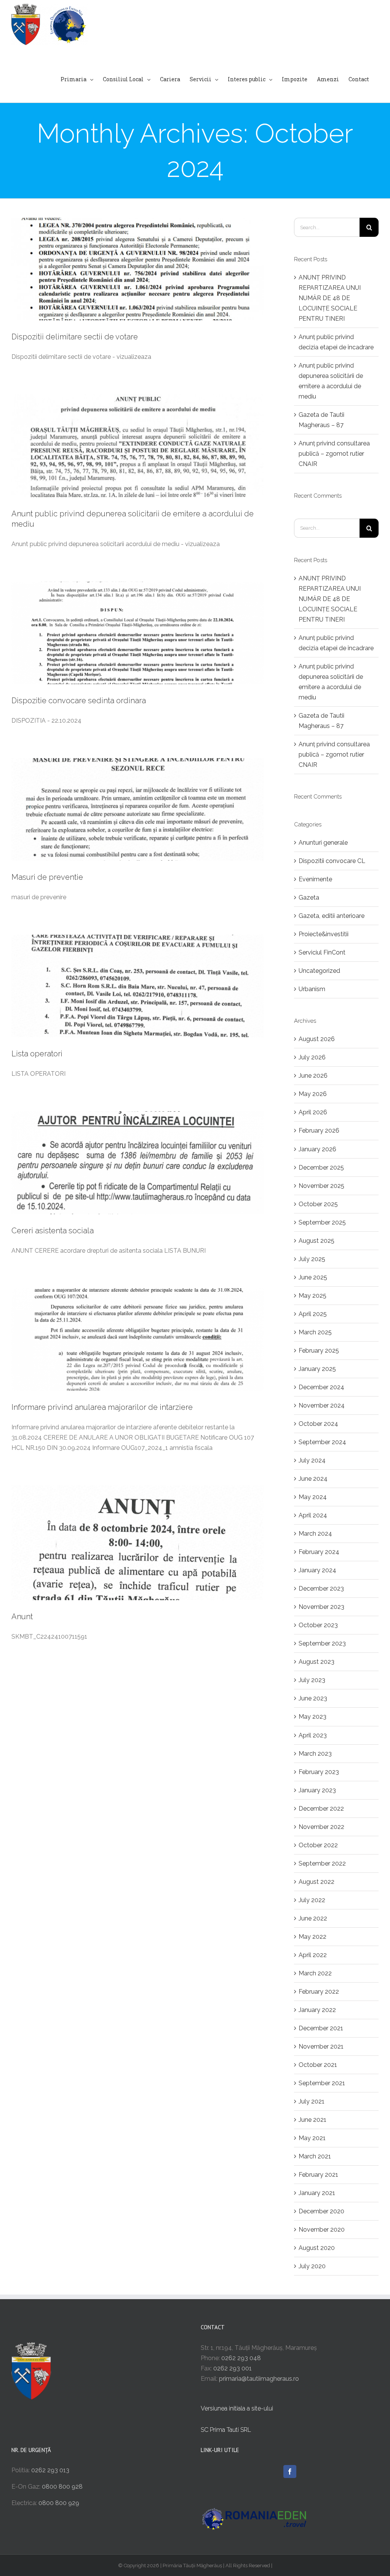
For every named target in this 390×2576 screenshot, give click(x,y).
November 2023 (321, 1607)
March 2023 (315, 1754)
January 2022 (317, 2010)
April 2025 (313, 1314)
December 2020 (321, 2211)
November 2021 (321, 2046)
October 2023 (318, 1625)
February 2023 (319, 1772)
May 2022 (312, 1937)
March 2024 (315, 1534)
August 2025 (316, 1241)
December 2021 (321, 2028)
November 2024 (322, 1405)
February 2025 (319, 1351)
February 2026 (319, 1131)
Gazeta (309, 898)
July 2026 (312, 1057)
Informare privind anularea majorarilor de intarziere (102, 1407)
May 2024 (313, 1497)
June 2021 (312, 2120)
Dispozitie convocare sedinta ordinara (79, 701)
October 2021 (318, 2065)
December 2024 (321, 1387)
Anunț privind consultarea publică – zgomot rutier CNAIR (334, 454)
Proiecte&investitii (324, 934)
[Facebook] (290, 2472)
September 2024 (322, 1442)
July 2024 (312, 1460)
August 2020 (317, 2248)
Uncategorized (319, 971)
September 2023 (322, 1643)
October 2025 (318, 1204)
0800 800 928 (62, 2487)
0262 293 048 (241, 2358)
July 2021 (312, 2101)
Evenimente (315, 879)
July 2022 (312, 1900)
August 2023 (316, 1662)
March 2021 (315, 2156)
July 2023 (312, 1680)
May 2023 (312, 1717)
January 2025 (317, 1369)
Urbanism (312, 989)
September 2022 (322, 1863)
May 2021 (312, 2138)
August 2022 (316, 1882)
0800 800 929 (59, 2503)
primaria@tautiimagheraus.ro (259, 2379)
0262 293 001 (233, 2368)
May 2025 (312, 1296)
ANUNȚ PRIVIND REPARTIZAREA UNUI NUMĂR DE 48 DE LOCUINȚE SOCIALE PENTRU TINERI (330, 298)
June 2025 (313, 1277)
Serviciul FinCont (322, 952)
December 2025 (321, 1167)
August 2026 (317, 1039)
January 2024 (317, 1570)
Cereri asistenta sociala (53, 1231)
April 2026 (313, 1112)
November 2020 (322, 2230)
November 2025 (321, 1186)
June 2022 (313, 1918)
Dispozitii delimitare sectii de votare (75, 337)
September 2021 (322, 2083)
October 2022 (318, 1845)
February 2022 (319, 1992)
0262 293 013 (50, 2470)
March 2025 (315, 1332)
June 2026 (313, 1076)
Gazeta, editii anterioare (332, 916)
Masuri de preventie (47, 877)
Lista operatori (37, 1054)
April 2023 (313, 1735)
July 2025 (312, 1259)
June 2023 (313, 1698)
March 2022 (315, 1973)
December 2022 (321, 1809)
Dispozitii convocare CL (332, 861)
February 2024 (319, 1552)
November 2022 (321, 1827)
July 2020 (312, 2266)
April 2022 (313, 1955)
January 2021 (317, 2193)
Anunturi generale (323, 843)
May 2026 (313, 1094)
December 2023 (321, 1589)
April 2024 (313, 1515)
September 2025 (322, 1222)
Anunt (22, 1617)
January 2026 (317, 1149)
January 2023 (317, 1790)
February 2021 (318, 2175)
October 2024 (318, 1424)
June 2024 (313, 1479)
